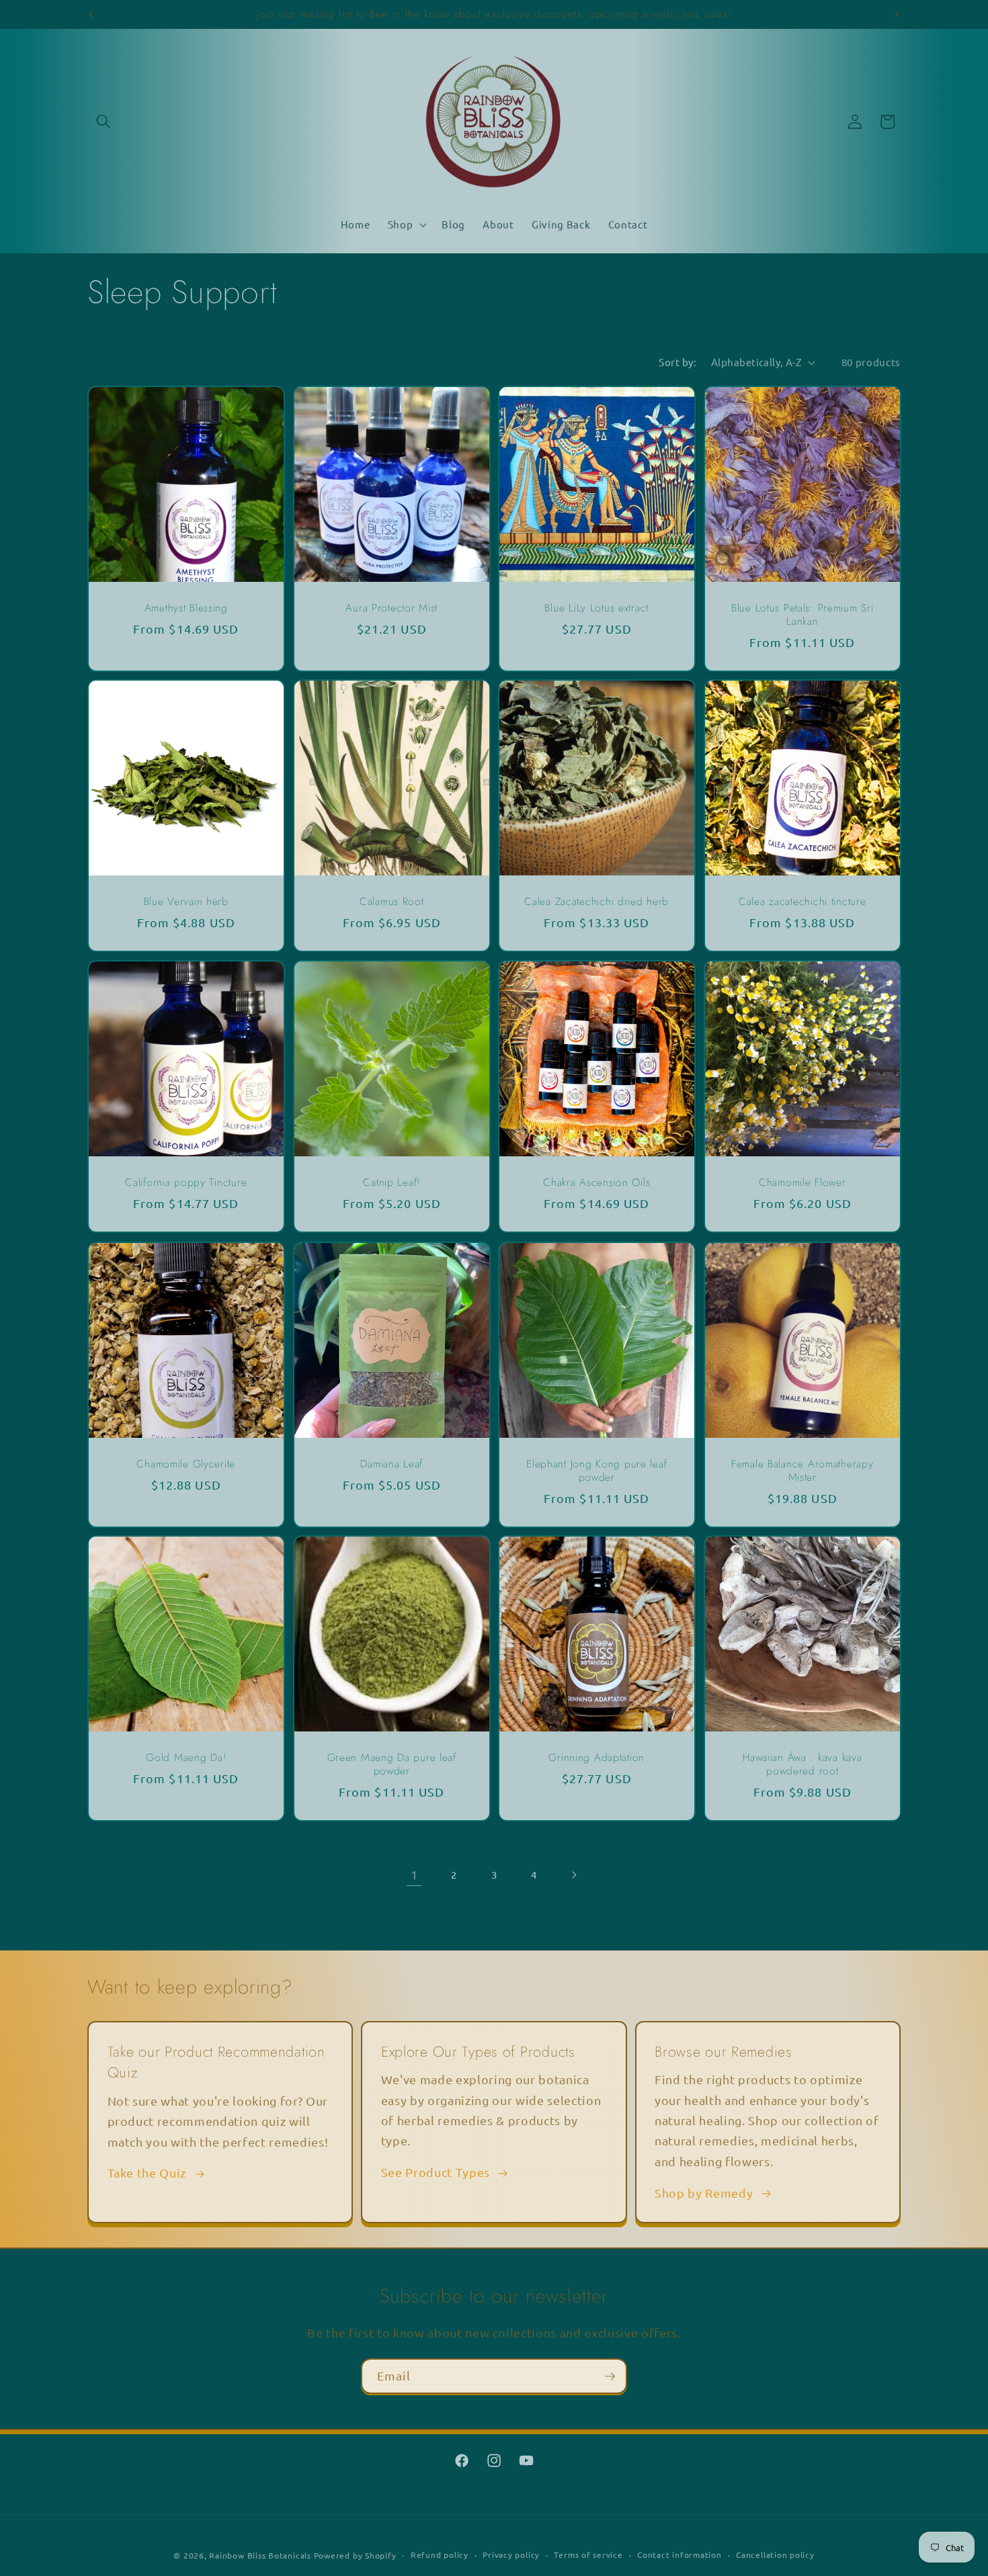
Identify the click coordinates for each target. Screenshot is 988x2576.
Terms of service (588, 2554)
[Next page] (574, 1875)
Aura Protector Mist (392, 608)
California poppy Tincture (186, 1183)
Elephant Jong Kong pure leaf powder (596, 1471)
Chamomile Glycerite (186, 1464)
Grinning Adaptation (596, 1758)
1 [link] (414, 1874)
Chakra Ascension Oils (596, 1183)
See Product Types (436, 2172)
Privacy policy (511, 2554)
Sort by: (677, 362)
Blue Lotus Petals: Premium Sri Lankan (802, 615)
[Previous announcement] (91, 14)
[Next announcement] (897, 14)
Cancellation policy (775, 2554)
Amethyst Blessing (186, 608)
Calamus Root (391, 902)
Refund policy (440, 2554)
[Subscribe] (610, 2376)
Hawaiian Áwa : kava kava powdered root (802, 1765)
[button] (104, 122)
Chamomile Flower (802, 1183)
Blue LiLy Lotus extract (596, 608)
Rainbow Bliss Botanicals (260, 2555)
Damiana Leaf (392, 1464)
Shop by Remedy (704, 2193)
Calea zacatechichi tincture (802, 902)
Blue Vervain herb (186, 902)
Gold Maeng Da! (186, 1758)
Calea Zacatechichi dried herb (596, 902)
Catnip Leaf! (392, 1183)
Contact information (680, 2554)
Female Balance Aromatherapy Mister (802, 1471)
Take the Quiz (147, 2173)
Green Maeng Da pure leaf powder (391, 1765)
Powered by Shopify (355, 2555)
